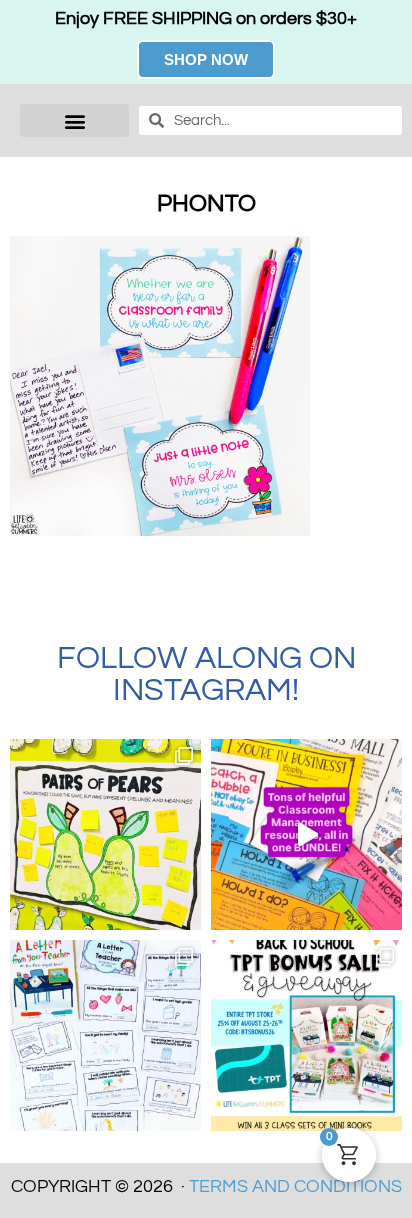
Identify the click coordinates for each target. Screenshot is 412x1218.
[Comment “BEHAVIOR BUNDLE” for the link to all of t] (306, 834)
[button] (74, 120)
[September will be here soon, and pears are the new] (105, 834)
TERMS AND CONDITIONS (295, 1186)
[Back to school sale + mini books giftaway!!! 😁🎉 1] (306, 1035)
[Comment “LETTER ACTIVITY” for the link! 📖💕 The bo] (105, 1035)
